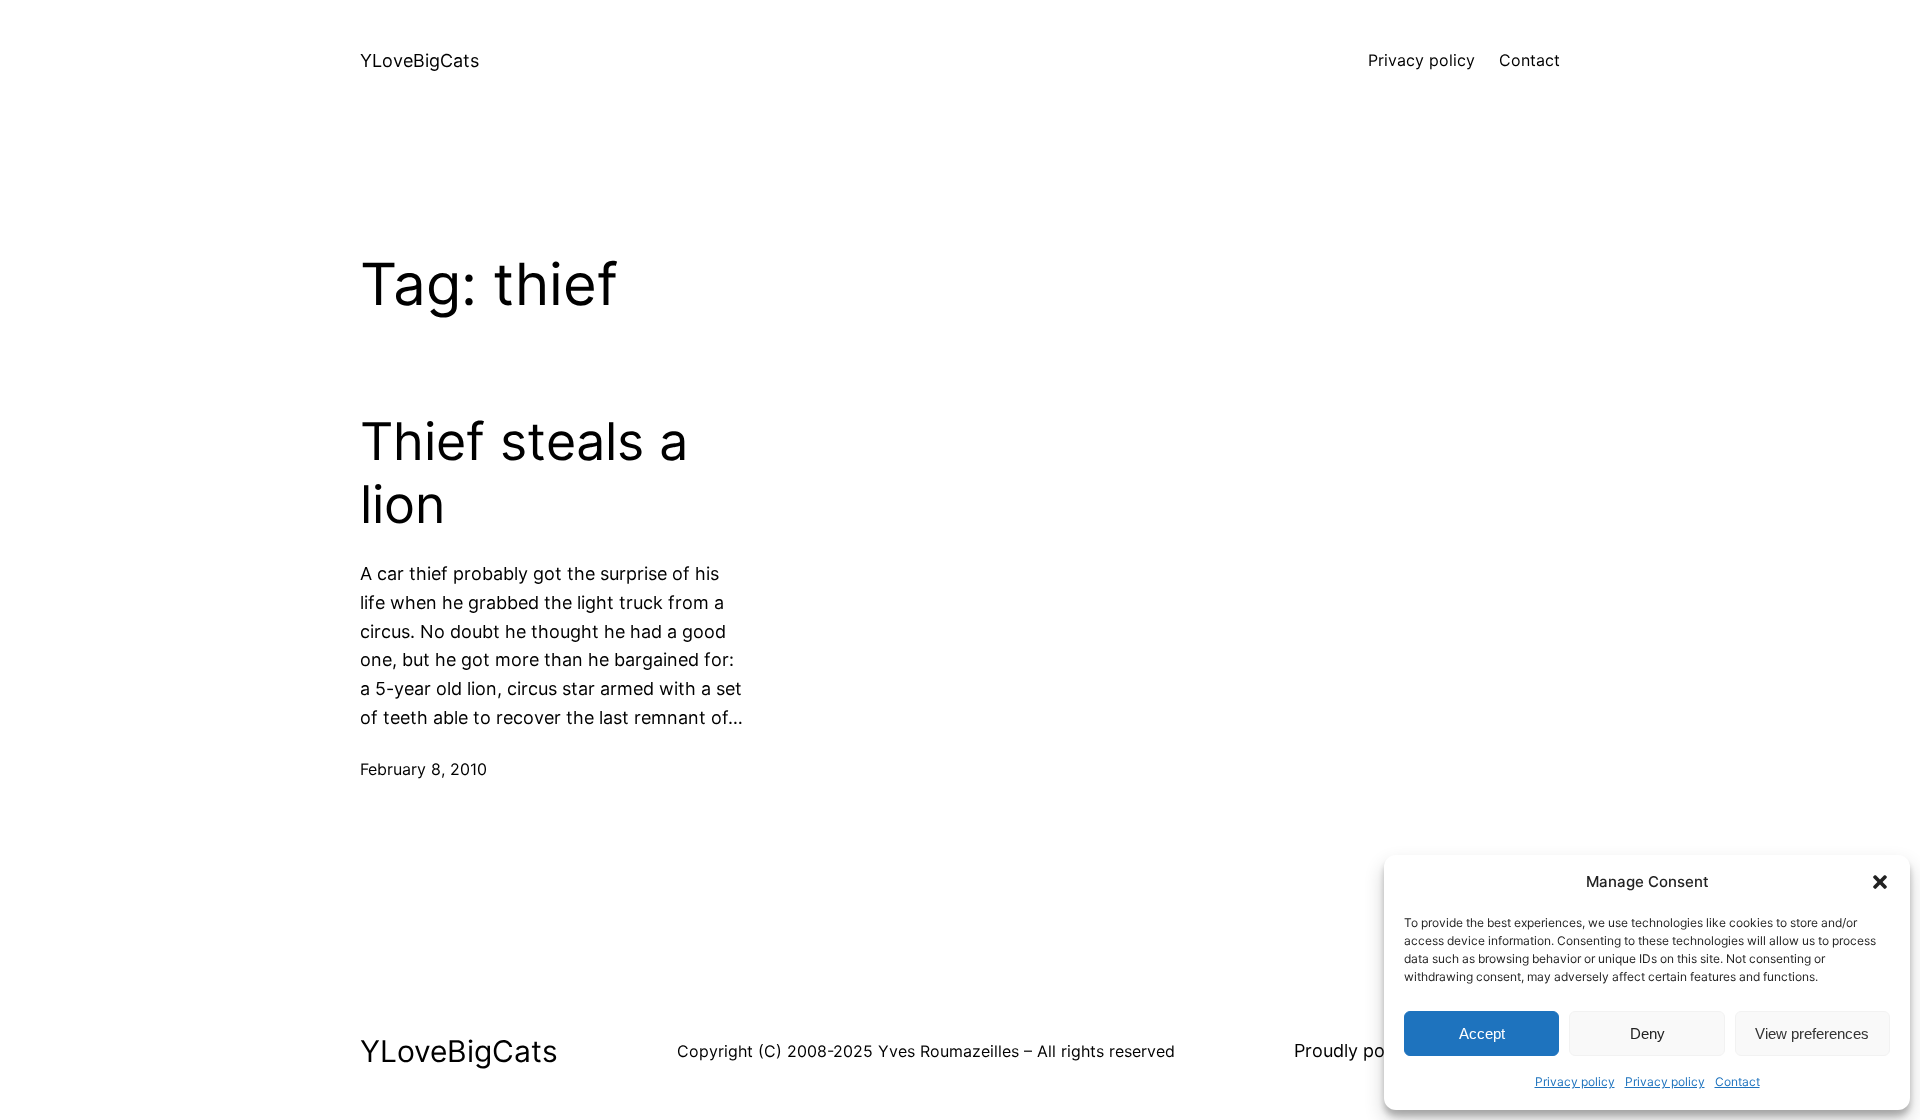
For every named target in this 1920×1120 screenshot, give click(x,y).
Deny (1647, 1033)
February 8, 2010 (423, 769)
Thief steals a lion (524, 473)
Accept (1482, 1033)
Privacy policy (1575, 1081)
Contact (1737, 1081)
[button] (1880, 882)
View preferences (1812, 1033)
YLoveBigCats (419, 60)
